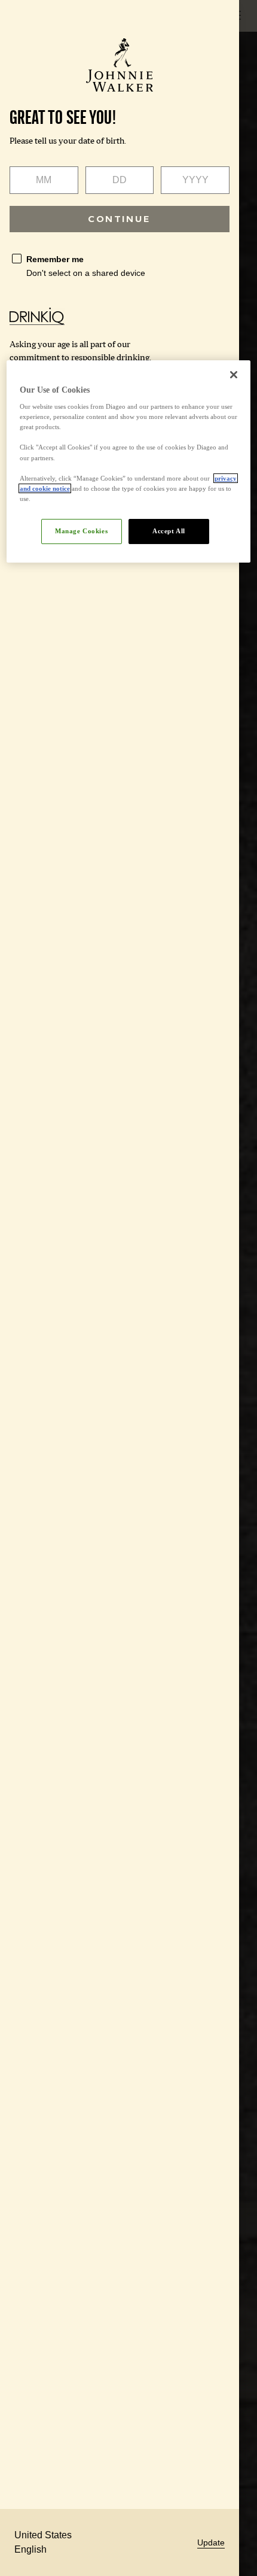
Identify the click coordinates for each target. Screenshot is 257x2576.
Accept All (169, 531)
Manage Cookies (81, 531)
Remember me (55, 259)
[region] (129, 461)
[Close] (234, 375)
